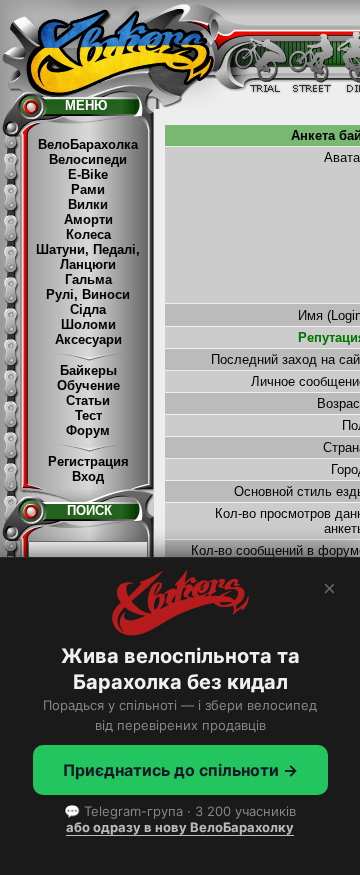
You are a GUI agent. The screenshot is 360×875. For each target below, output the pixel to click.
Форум (88, 430)
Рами (88, 189)
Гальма (88, 279)
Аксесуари (88, 339)
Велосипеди (88, 159)
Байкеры (88, 370)
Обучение (88, 385)
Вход (88, 476)
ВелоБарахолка (88, 144)
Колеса (88, 234)
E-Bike (88, 174)
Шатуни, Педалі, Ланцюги (88, 257)
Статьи (88, 400)
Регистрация (88, 461)
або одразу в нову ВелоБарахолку (180, 827)
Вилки (88, 204)
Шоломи (88, 324)
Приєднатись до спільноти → (180, 770)
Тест (88, 415)
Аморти (88, 219)
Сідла (88, 309)
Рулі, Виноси (88, 294)
